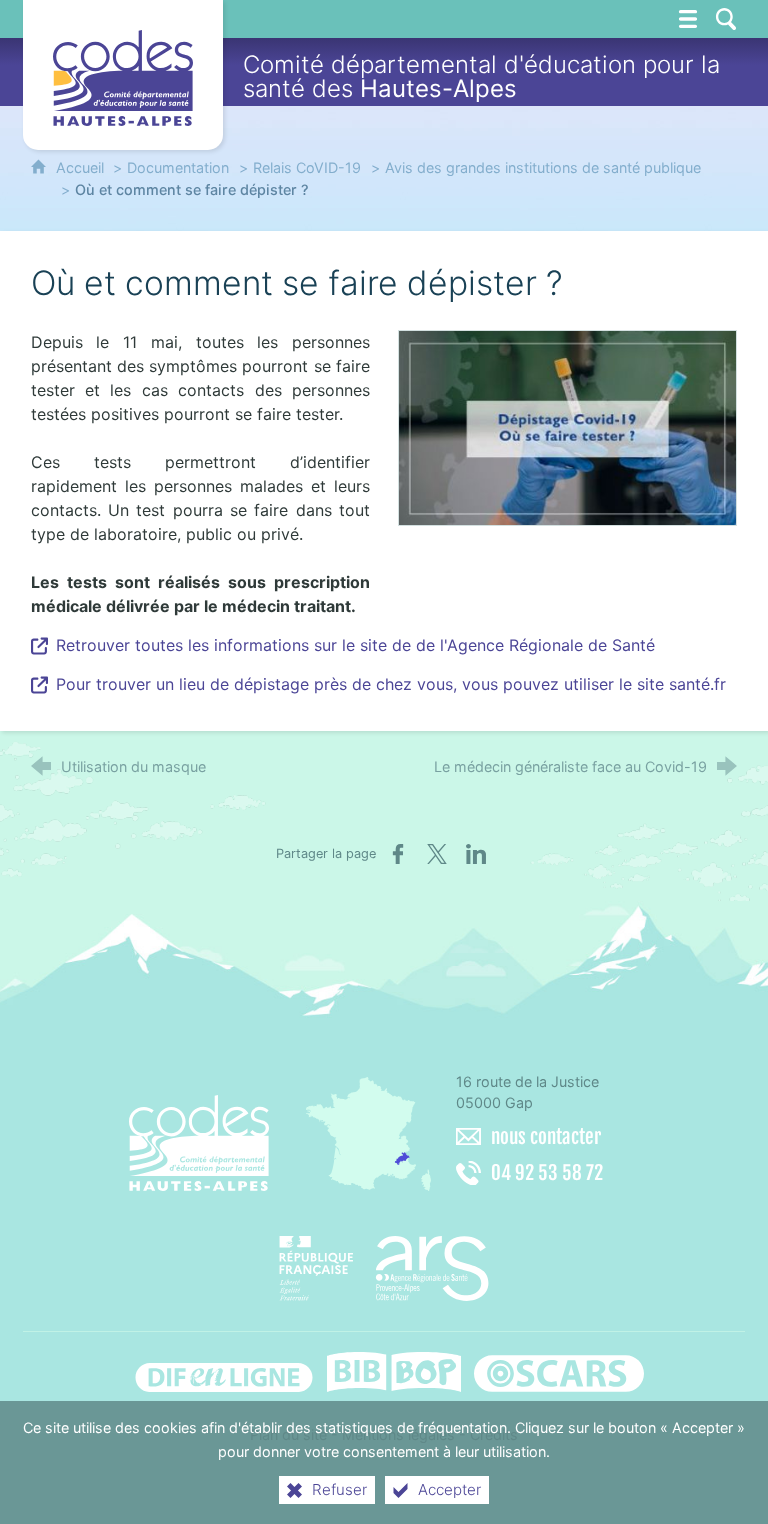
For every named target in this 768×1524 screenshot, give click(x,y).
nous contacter (546, 1137)
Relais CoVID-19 (307, 167)
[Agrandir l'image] (567, 426)
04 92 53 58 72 (547, 1173)
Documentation (178, 167)
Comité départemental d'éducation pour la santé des (481, 76)
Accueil (82, 167)
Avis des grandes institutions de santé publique (543, 167)
